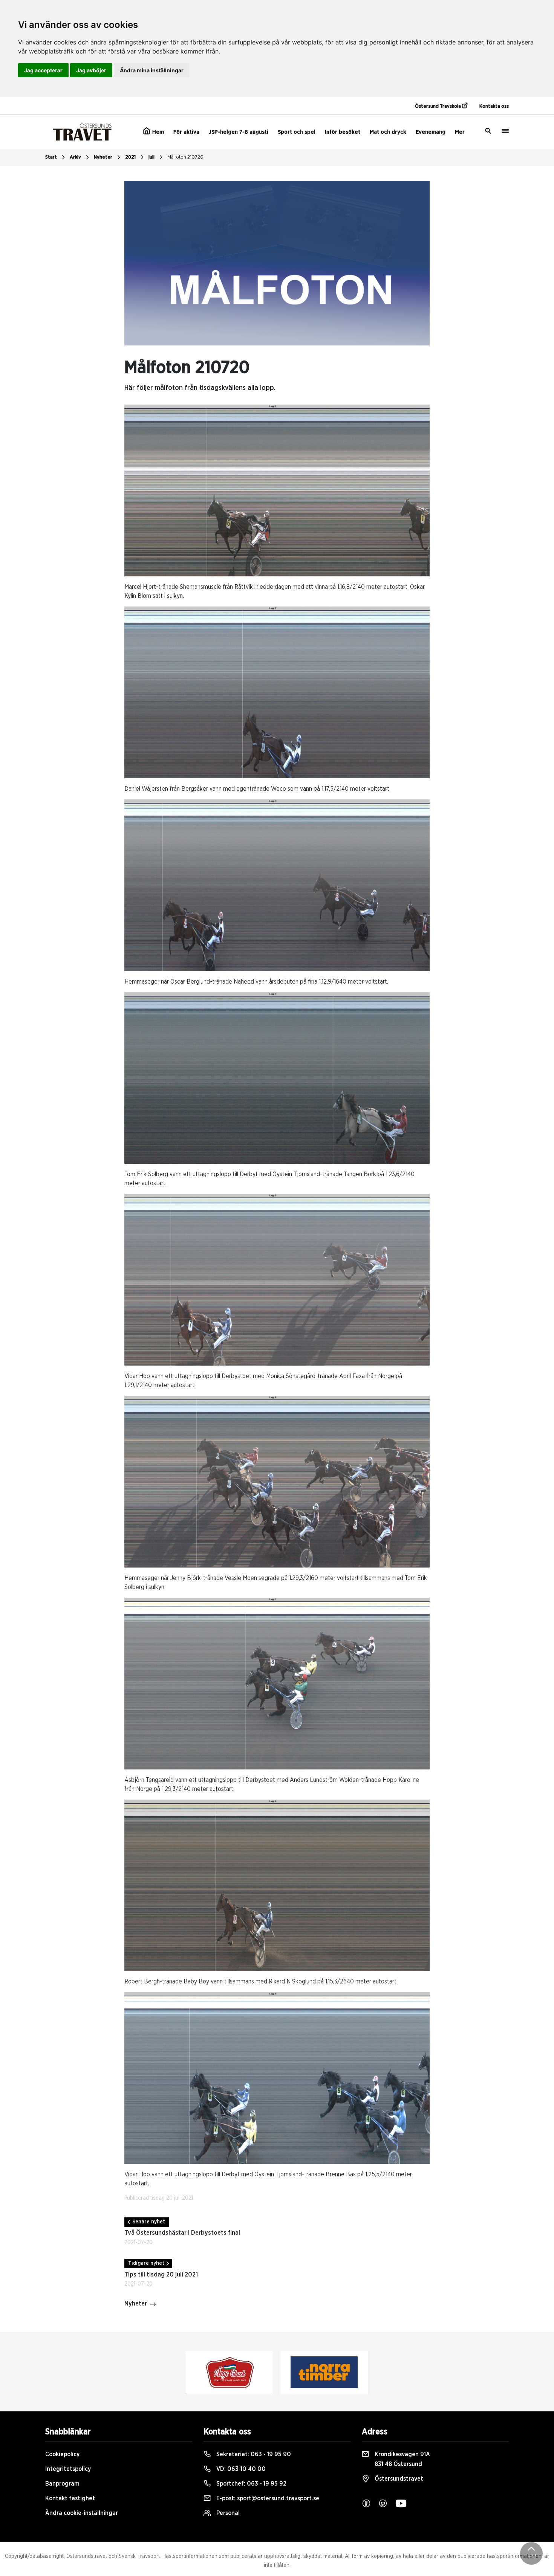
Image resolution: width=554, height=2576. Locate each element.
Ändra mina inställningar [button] (152, 70)
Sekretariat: (253, 2454)
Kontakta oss (494, 106)
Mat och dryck (388, 132)
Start (51, 157)
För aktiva (186, 132)
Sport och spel (297, 132)
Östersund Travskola (438, 106)
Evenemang (431, 132)
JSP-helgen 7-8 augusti (239, 132)
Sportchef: (251, 2484)
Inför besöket (343, 132)
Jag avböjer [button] (91, 70)
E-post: (267, 2498)
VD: (240, 2469)
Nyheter (103, 157)
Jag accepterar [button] (43, 70)
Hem (157, 132)
